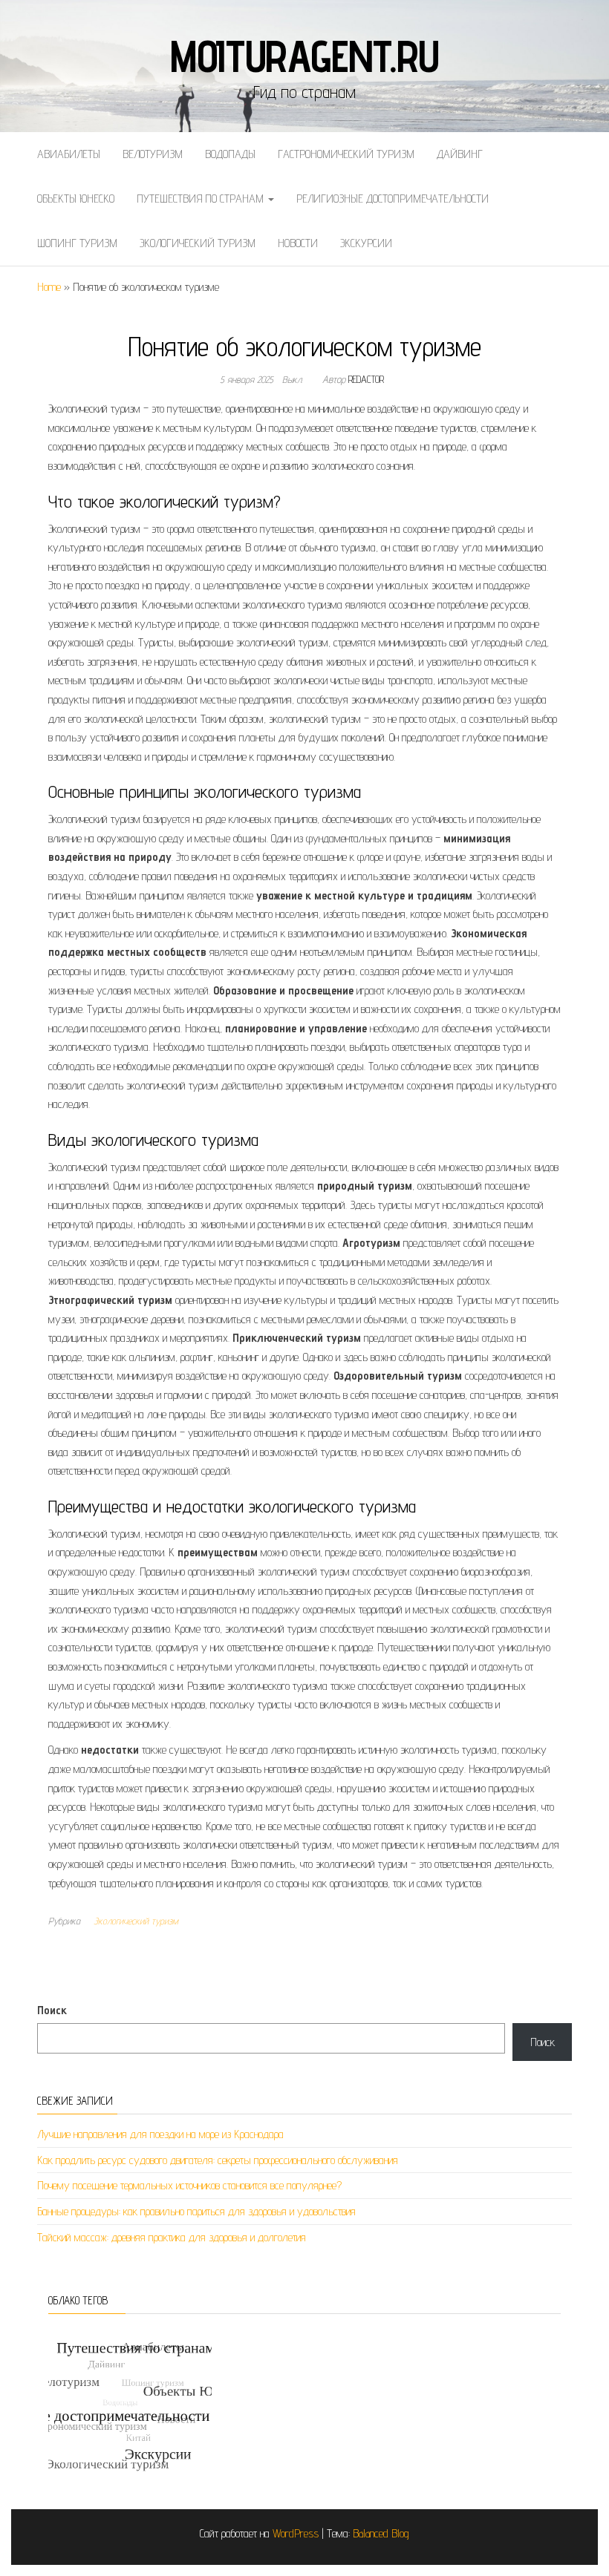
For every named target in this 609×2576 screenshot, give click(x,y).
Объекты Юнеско (76, 199)
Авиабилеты (69, 154)
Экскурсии (366, 243)
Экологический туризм (198, 243)
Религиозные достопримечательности (393, 199)
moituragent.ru (304, 56)
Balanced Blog (381, 2533)
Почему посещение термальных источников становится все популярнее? (189, 2185)
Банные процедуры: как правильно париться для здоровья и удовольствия (196, 2211)
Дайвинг (460, 154)
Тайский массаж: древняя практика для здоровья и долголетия (172, 2237)
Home (49, 287)
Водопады (230, 154)
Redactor (366, 379)
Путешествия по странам (202, 199)
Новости (298, 243)
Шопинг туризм (77, 243)
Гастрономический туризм (346, 154)
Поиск (52, 2010)
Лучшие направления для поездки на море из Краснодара (160, 2134)
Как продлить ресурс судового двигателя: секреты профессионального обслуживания (218, 2160)
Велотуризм (153, 154)
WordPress (296, 2533)
